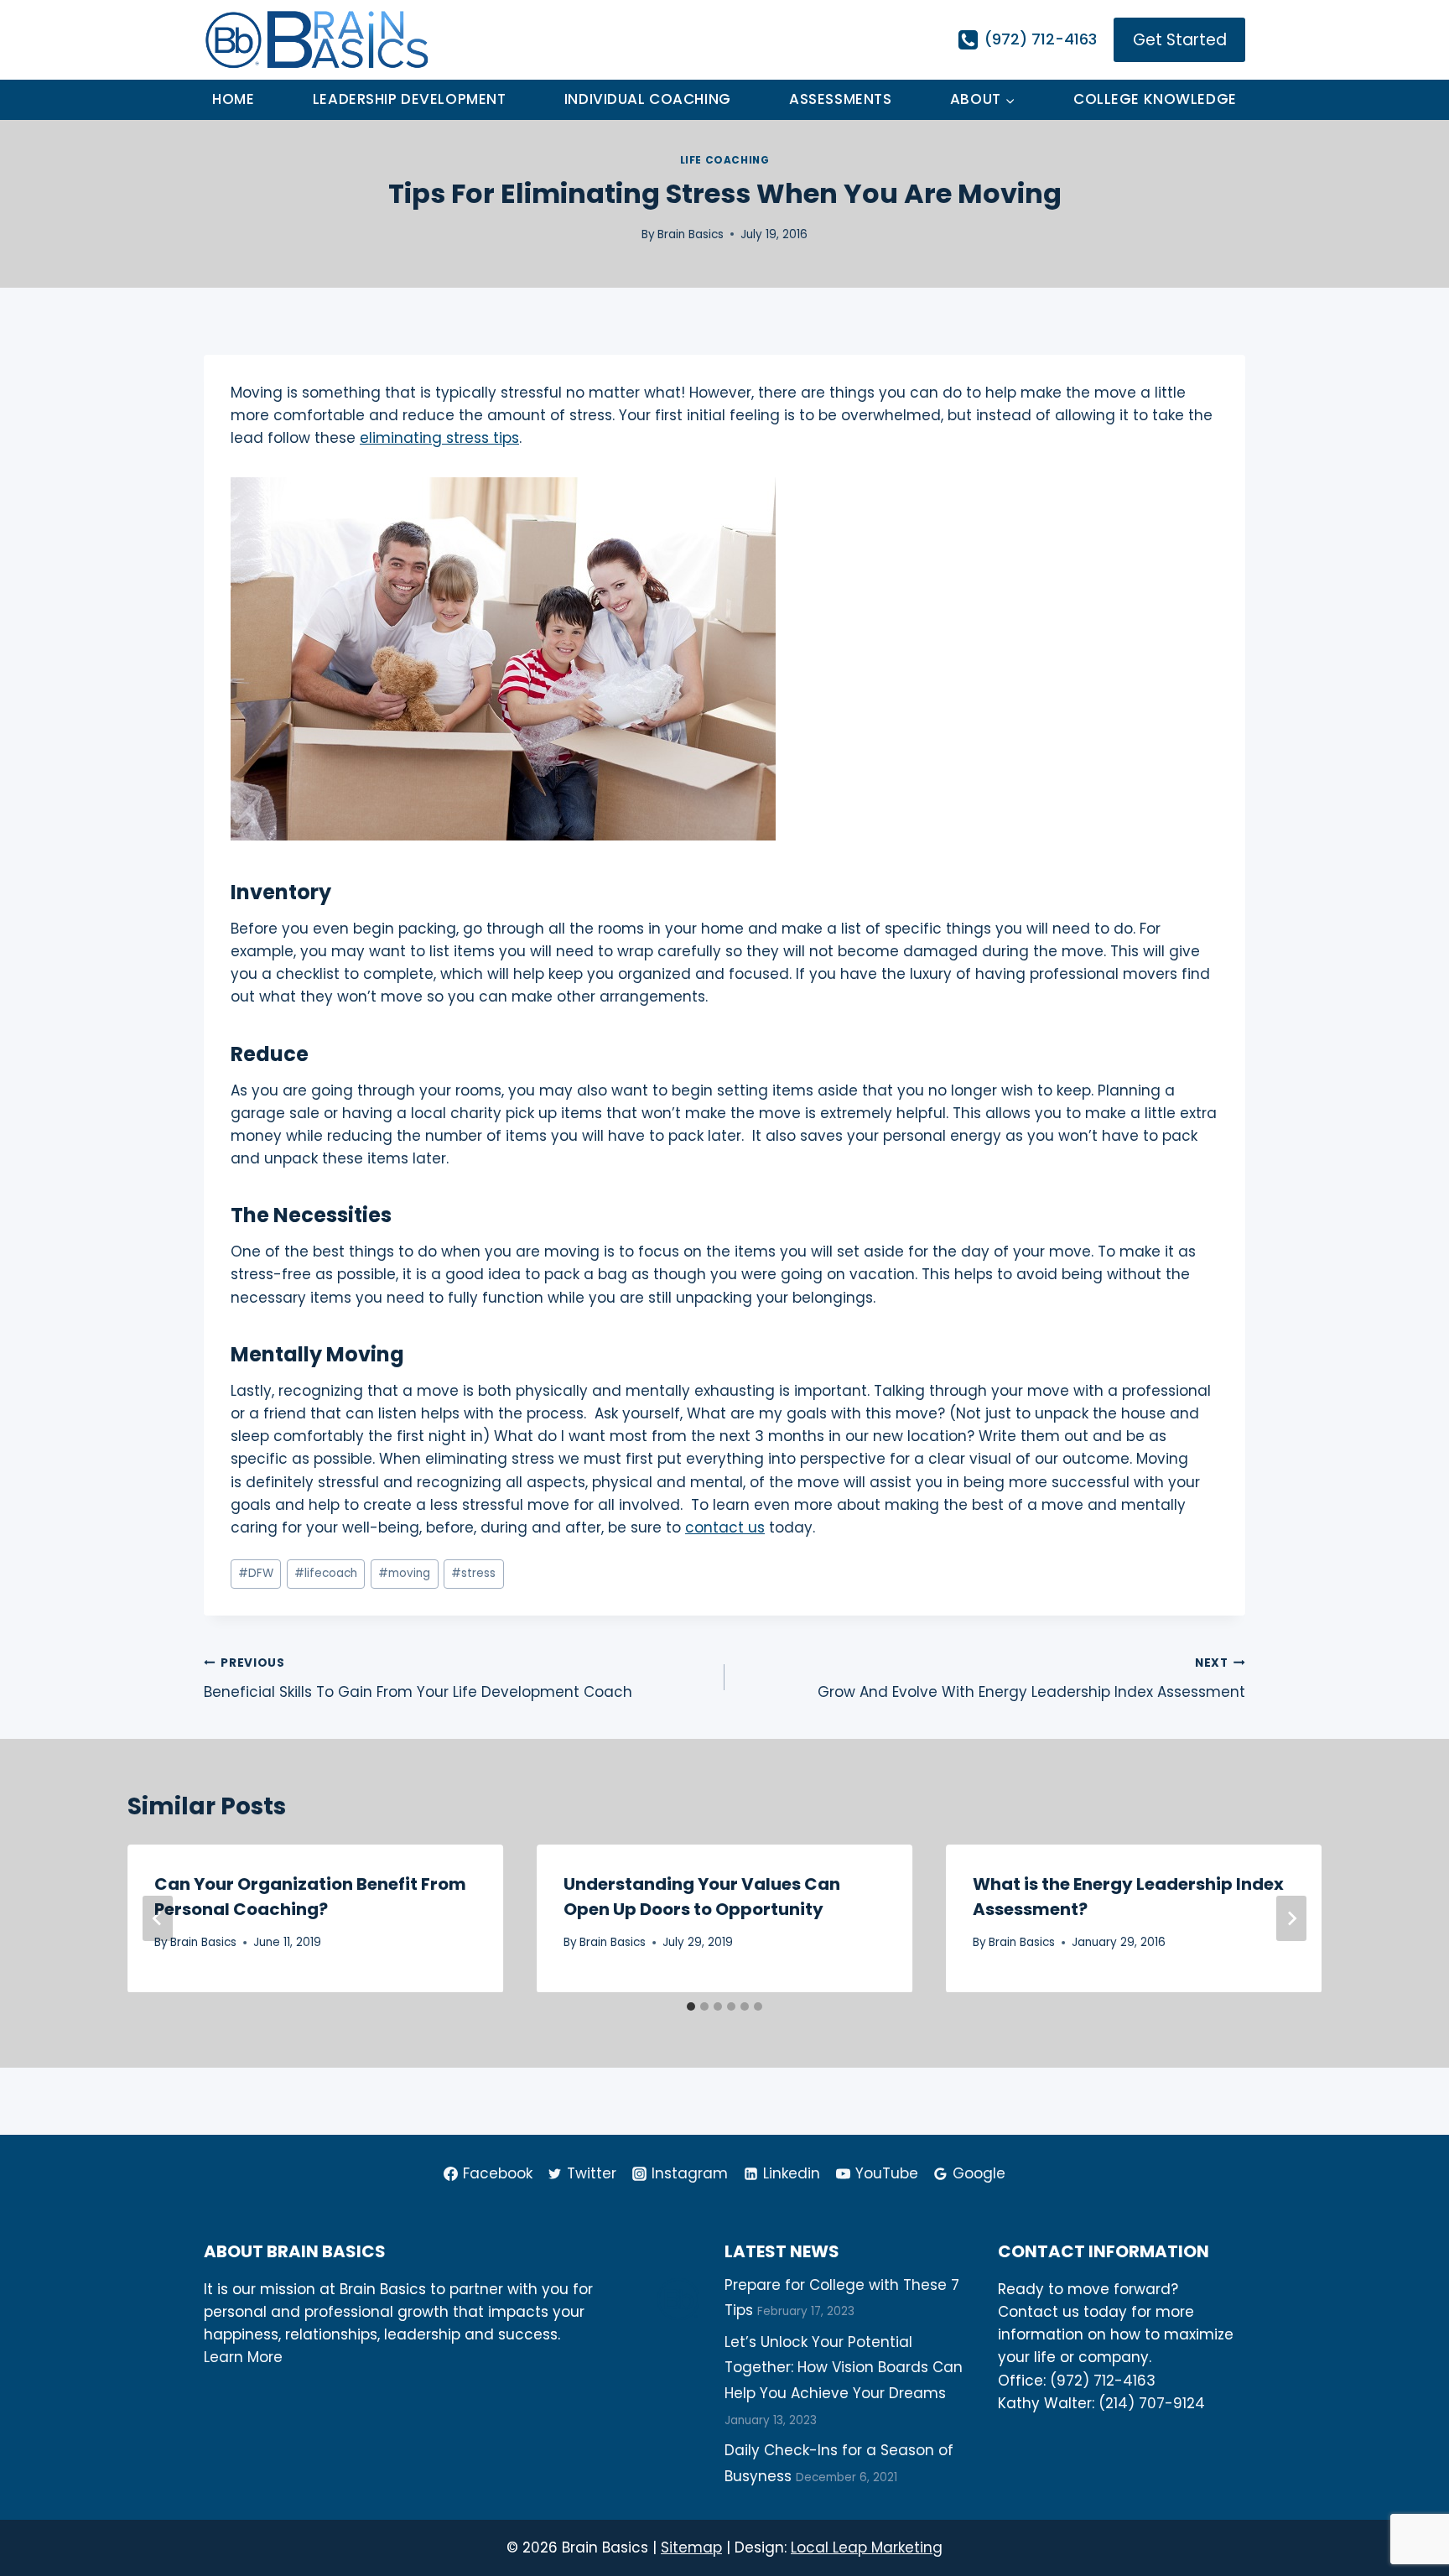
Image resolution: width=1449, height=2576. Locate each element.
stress (473, 1573)
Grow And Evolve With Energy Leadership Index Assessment (1031, 1678)
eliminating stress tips (439, 438)
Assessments (840, 99)
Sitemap (691, 2547)
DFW (256, 1573)
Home (233, 99)
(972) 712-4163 (1103, 2381)
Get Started (1180, 40)
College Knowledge (1155, 99)
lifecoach (326, 1573)
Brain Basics (691, 234)
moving (404, 1573)
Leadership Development (410, 99)
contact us (725, 1527)
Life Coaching (725, 160)
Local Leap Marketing (867, 2547)
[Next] (1291, 1918)
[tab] (691, 2006)
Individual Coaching (648, 99)
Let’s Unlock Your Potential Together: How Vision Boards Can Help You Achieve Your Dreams (844, 2368)
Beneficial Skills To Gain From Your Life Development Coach (418, 1678)
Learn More (243, 2357)
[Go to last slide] (158, 1918)
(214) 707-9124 (1152, 2403)
